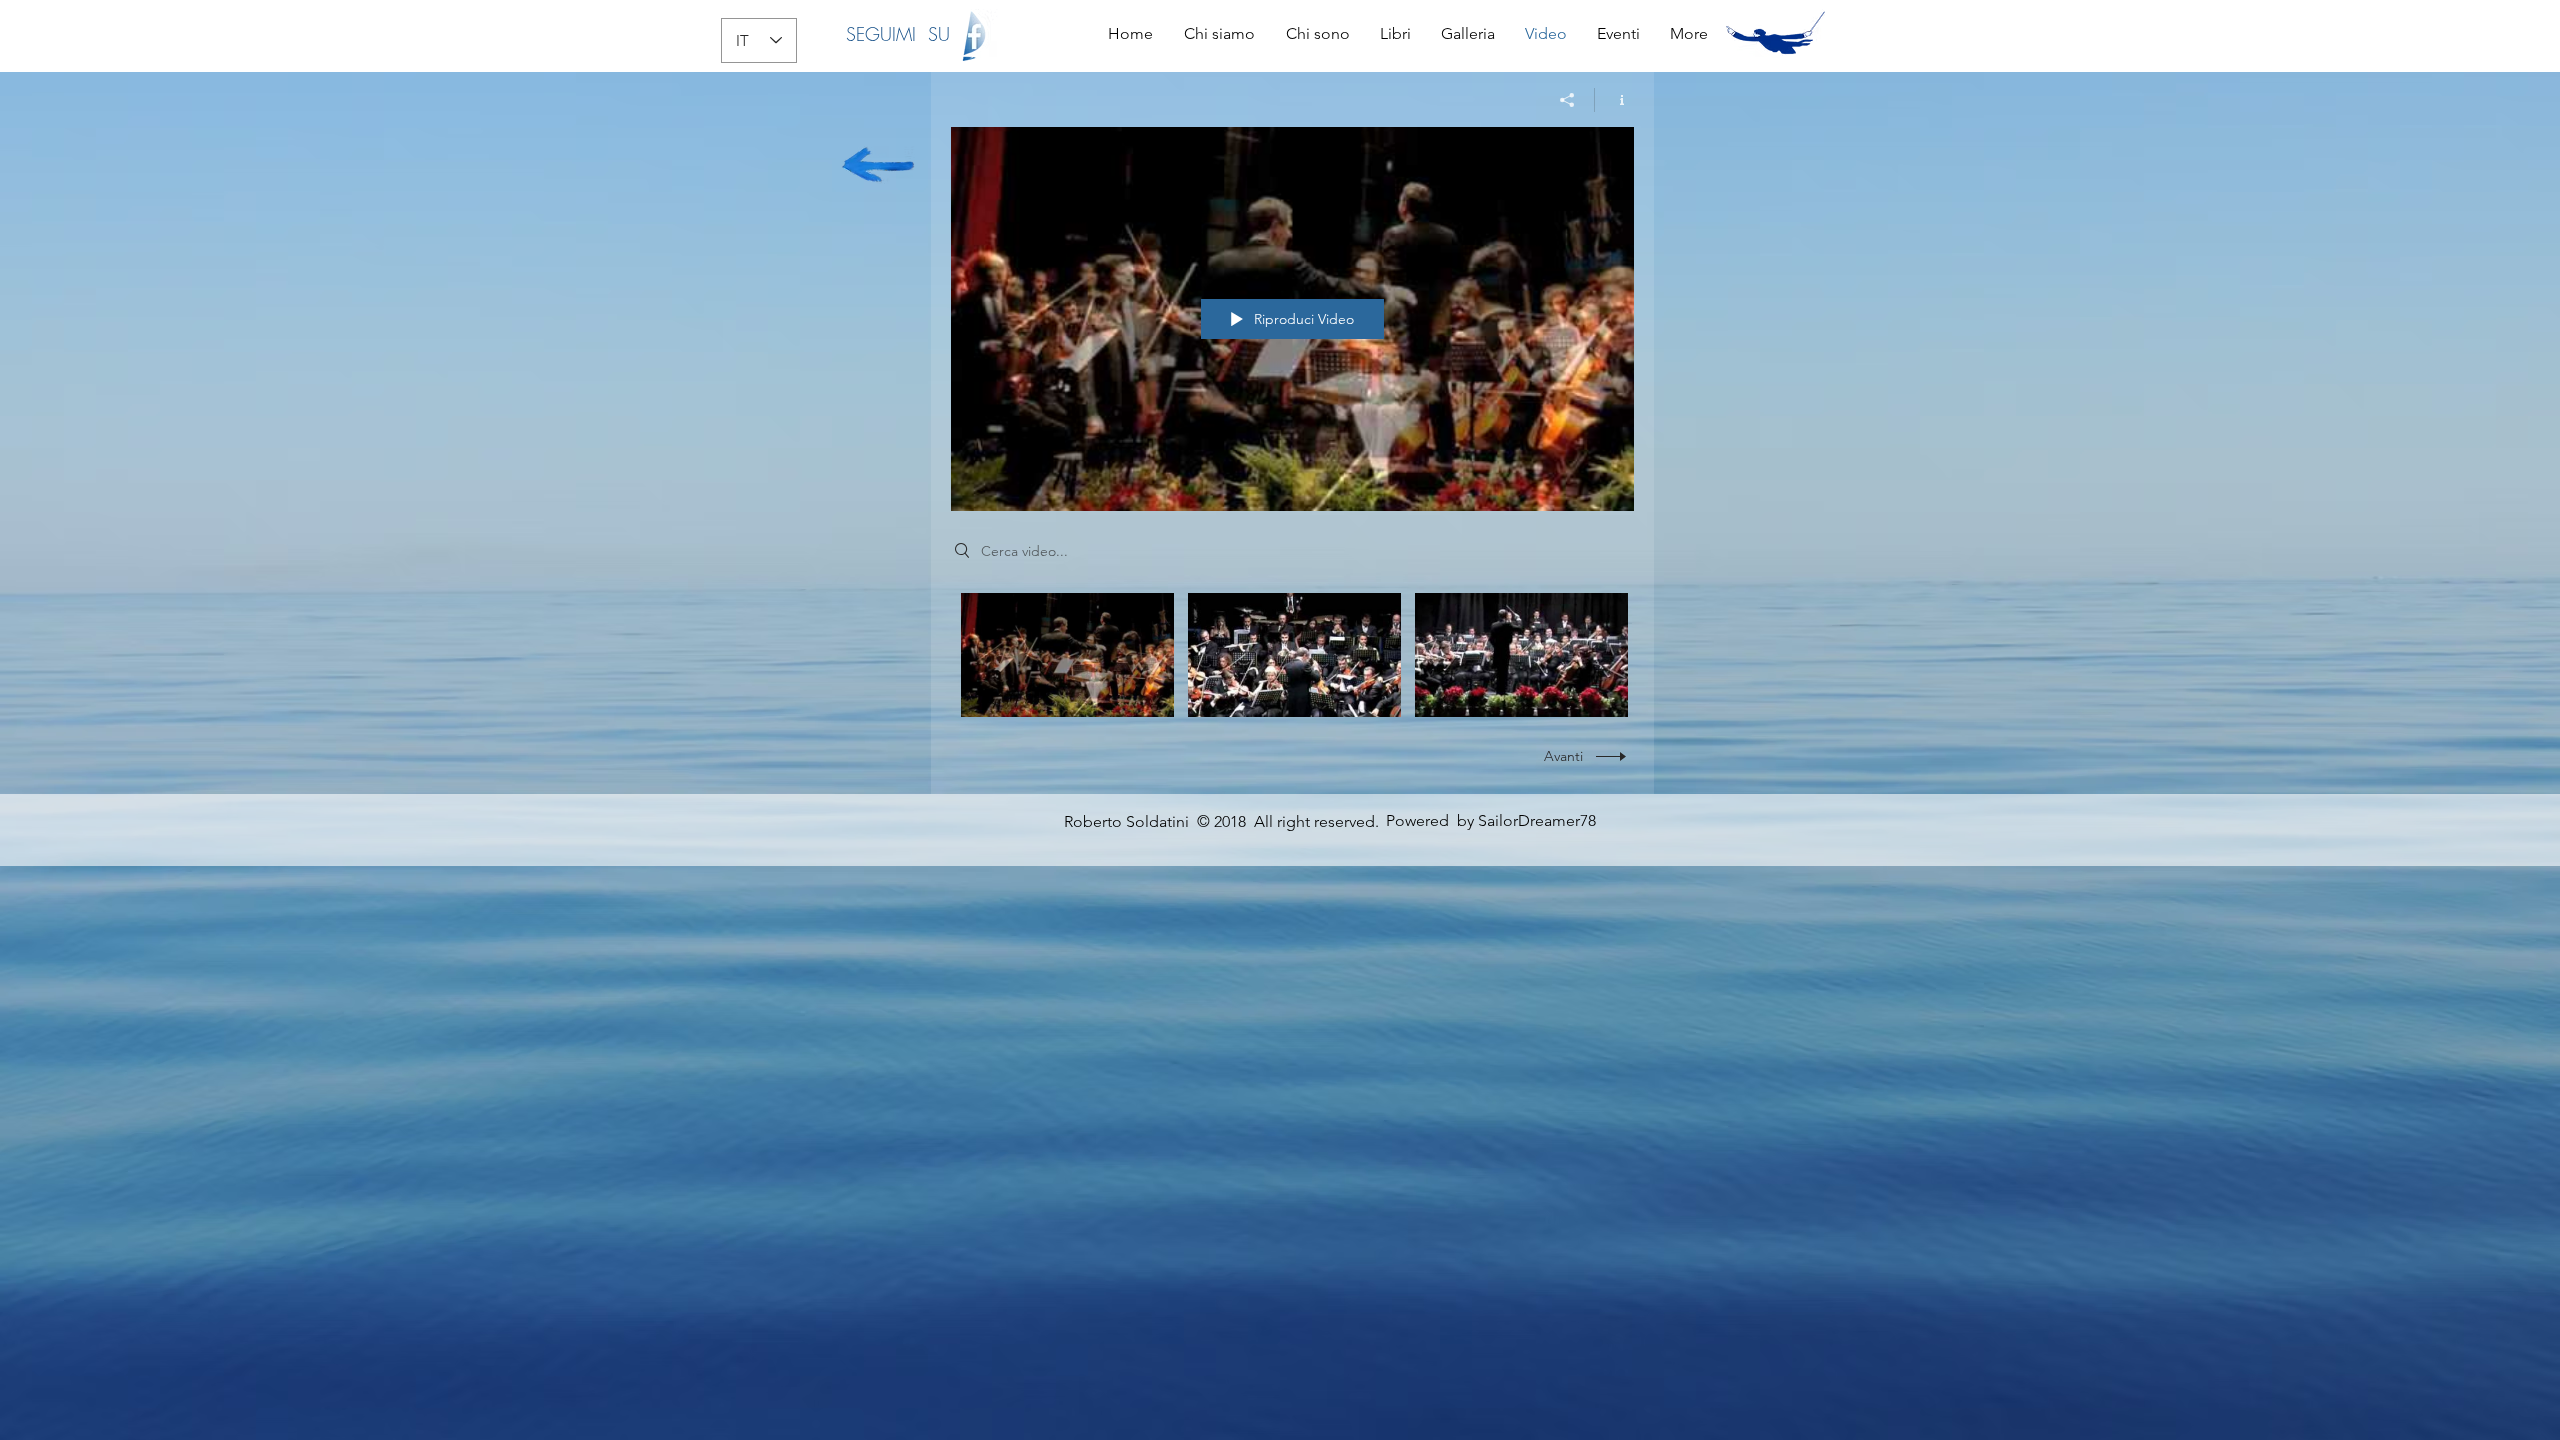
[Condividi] (1567, 100)
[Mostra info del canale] (1614, 100)
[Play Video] (1067, 655)
